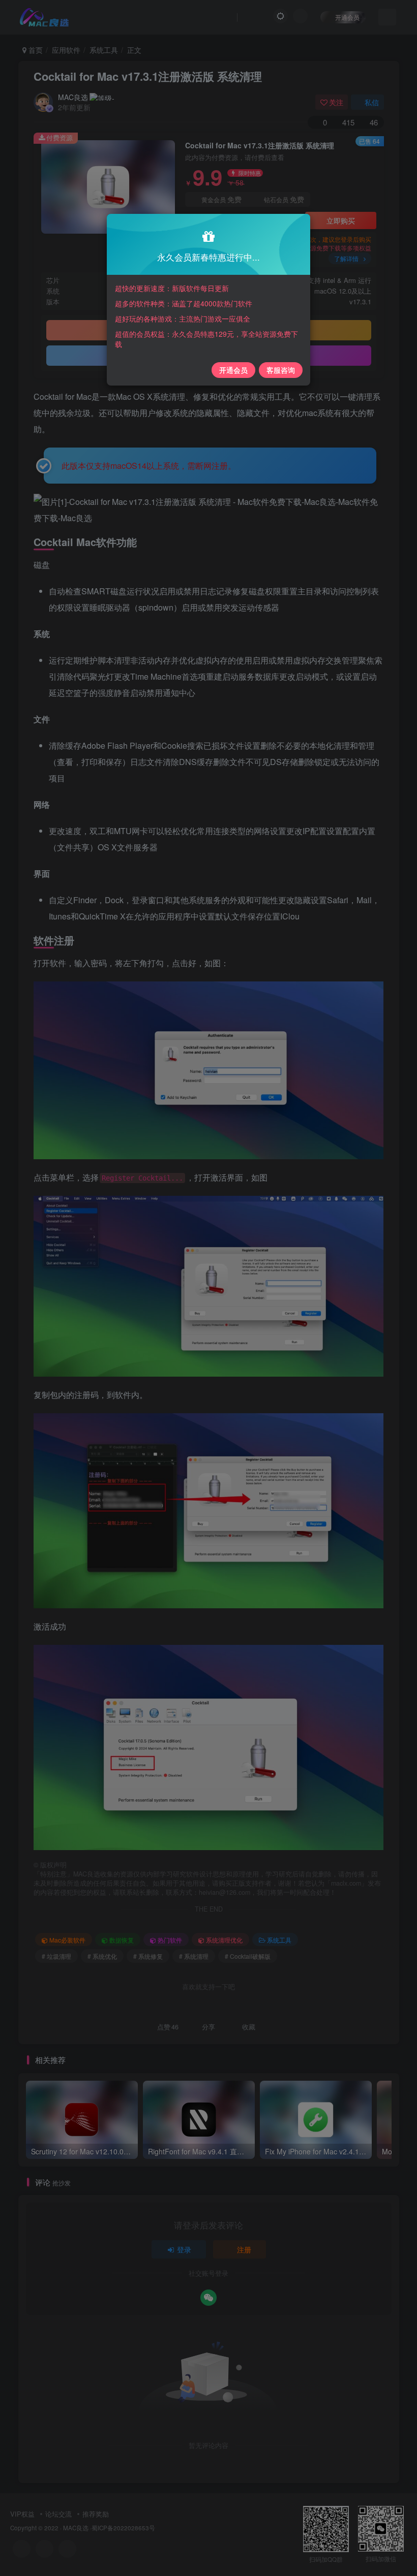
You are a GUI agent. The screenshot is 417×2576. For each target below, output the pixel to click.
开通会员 (233, 370)
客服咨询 (281, 370)
